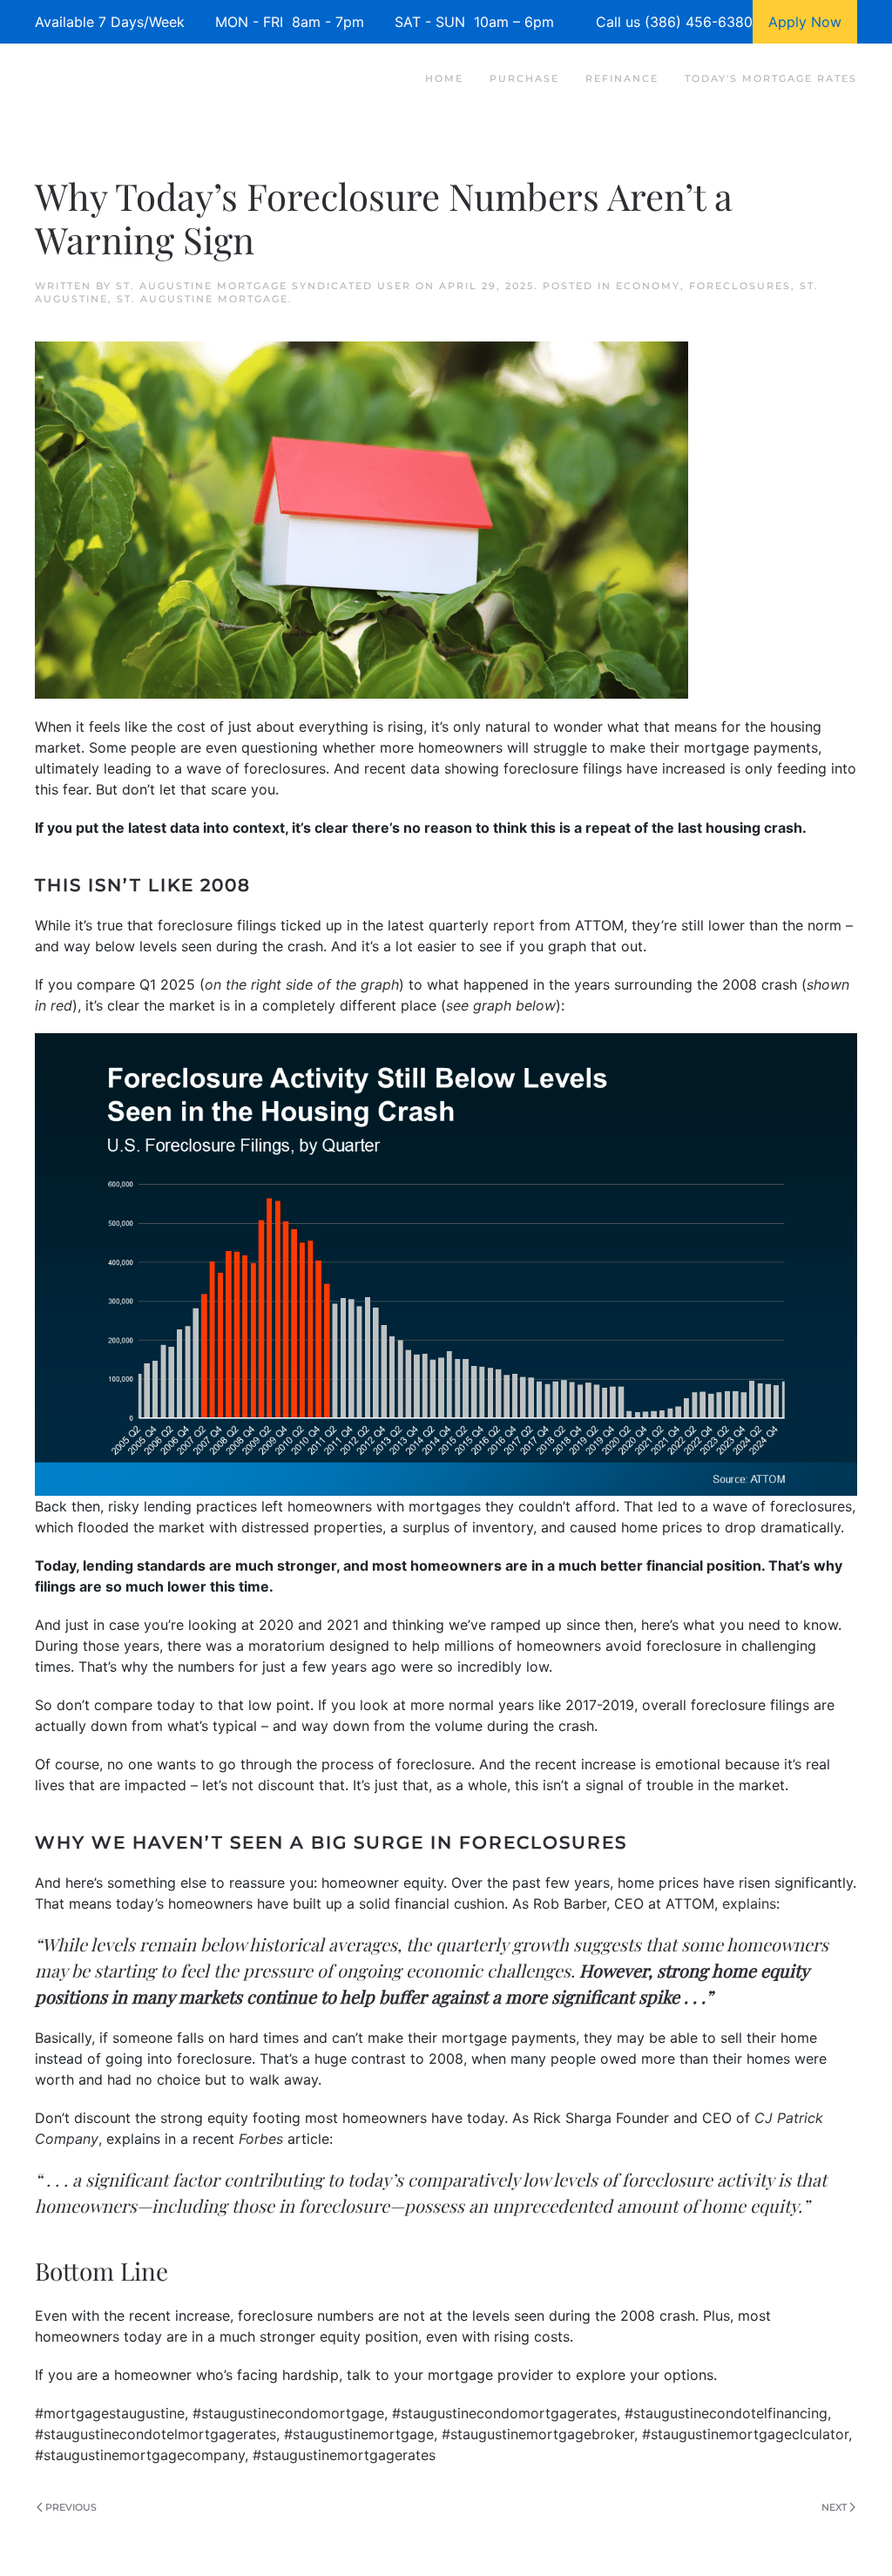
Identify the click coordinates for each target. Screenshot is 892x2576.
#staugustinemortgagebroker (538, 2434)
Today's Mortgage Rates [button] (771, 78)
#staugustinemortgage (359, 2434)
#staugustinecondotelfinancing (726, 2413)
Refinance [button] (622, 78)
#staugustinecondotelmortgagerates (155, 2434)
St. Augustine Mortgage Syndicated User (264, 286)
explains (749, 1903)
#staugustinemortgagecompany (140, 2455)
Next (834, 2507)
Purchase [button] (524, 78)
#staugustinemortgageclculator (745, 2434)
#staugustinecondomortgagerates (504, 2413)
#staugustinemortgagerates (344, 2455)
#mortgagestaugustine (110, 2413)
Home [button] (444, 78)
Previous (71, 2507)
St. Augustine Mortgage (203, 299)
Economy (648, 286)
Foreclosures (740, 286)
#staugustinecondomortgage (288, 2413)
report (514, 925)
